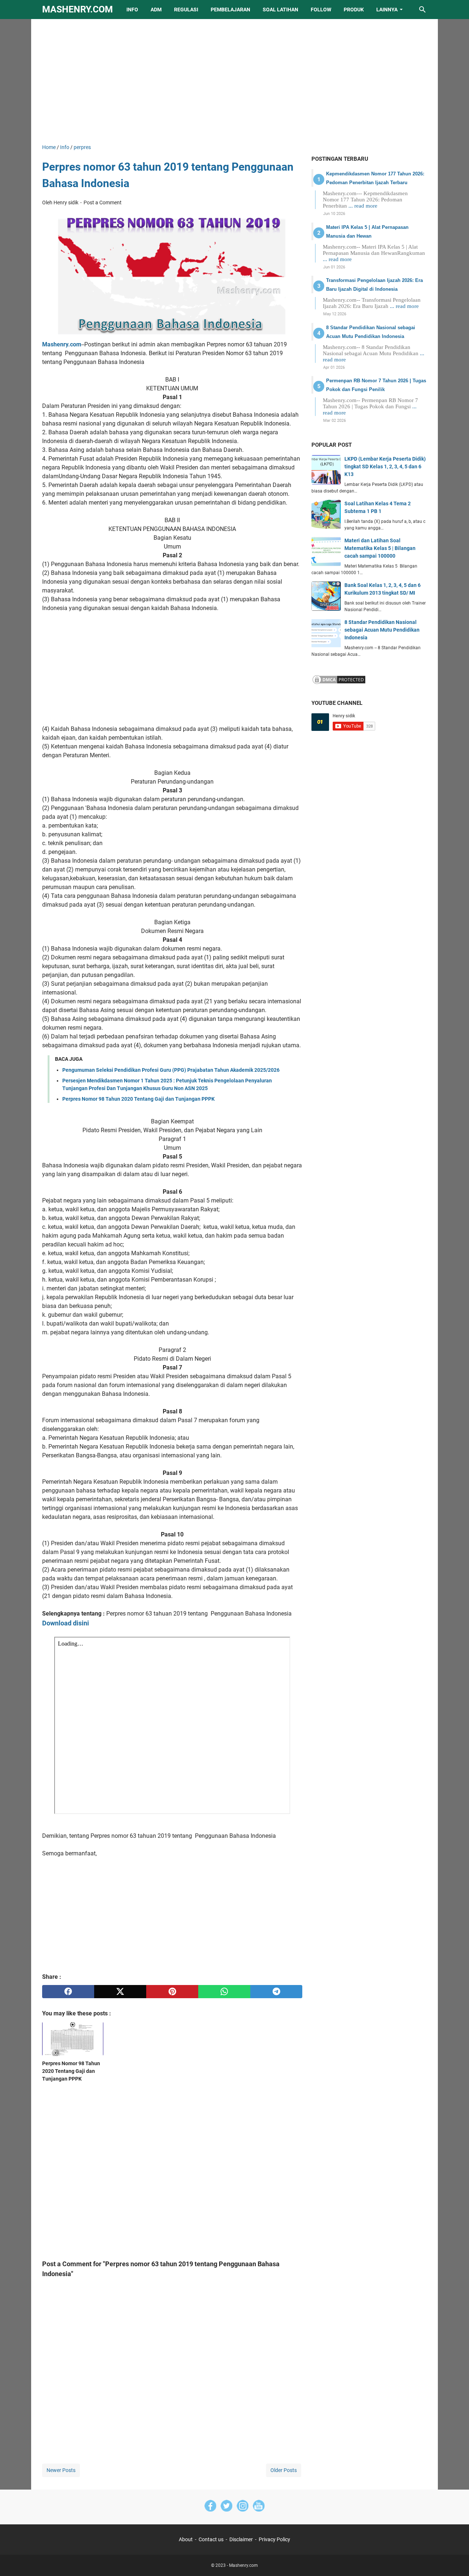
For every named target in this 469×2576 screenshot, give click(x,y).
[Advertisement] (234, 81)
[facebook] (68, 1992)
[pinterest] (172, 1992)
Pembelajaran (230, 10)
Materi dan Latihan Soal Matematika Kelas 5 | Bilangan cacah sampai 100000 (380, 548)
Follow (321, 10)
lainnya (387, 10)
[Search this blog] (422, 10)
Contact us (211, 2539)
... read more (363, 206)
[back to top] (454, 2560)
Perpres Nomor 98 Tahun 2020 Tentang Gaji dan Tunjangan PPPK (139, 1099)
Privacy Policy (274, 2539)
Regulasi (186, 10)
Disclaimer (241, 2539)
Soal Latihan (280, 10)
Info (132, 10)
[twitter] (120, 1992)
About (186, 2539)
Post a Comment (103, 202)
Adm (156, 10)
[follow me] (243, 2507)
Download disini (66, 1623)
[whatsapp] (224, 1992)
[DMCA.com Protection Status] (339, 683)
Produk (354, 10)
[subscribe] (259, 2507)
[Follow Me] (226, 2507)
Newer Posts (61, 2470)
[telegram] (276, 1992)
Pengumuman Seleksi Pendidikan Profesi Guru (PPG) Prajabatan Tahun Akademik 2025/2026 (171, 1070)
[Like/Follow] (210, 2507)
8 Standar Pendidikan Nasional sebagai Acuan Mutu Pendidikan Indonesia (382, 630)
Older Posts (284, 2470)
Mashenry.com (77, 9)
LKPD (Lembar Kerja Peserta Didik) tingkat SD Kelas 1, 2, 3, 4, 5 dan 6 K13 (385, 466)
